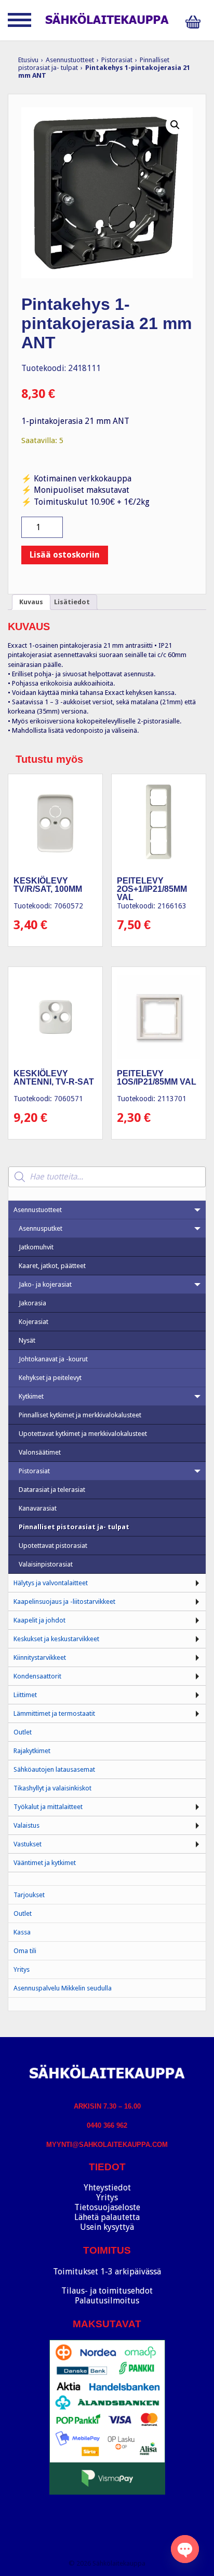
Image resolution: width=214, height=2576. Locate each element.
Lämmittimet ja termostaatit (54, 1713)
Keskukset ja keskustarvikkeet (56, 1639)
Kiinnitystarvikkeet (40, 1657)
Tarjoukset (29, 1895)
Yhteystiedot (107, 2188)
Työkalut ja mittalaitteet (48, 1807)
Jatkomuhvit (36, 1247)
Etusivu (28, 60)
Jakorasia (32, 1303)
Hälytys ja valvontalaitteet (51, 1583)
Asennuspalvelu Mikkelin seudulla (63, 1988)
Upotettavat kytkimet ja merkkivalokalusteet (83, 1434)
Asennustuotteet (70, 60)
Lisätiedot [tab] (72, 602)
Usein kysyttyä (107, 2227)
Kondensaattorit (37, 1676)
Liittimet (25, 1695)
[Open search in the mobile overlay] (107, 1177)
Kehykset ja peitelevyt (50, 1378)
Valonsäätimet (40, 1452)
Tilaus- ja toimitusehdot (107, 2291)
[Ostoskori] (196, 22)
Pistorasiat (117, 60)
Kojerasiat (34, 1322)
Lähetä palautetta (107, 2217)
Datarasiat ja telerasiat (52, 1490)
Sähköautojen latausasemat (54, 1769)
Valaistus (26, 1825)
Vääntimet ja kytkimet (45, 1863)
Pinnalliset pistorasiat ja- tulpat (74, 1527)
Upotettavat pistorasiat (53, 1546)
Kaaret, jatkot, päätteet (52, 1266)
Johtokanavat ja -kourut (53, 1359)
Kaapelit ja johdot (39, 1620)
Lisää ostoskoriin (65, 555)
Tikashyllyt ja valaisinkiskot (52, 1788)
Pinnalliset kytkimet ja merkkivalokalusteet (80, 1415)
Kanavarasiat (38, 1508)
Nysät (27, 1340)
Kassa (22, 1932)
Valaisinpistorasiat (46, 1564)
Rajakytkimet (32, 1751)
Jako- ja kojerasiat (45, 1284)
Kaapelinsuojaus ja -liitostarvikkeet (64, 1602)
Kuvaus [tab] (31, 602)
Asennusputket (41, 1228)
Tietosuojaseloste (107, 2207)
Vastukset (28, 1844)
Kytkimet (31, 1396)
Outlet (23, 1732)
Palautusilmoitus (107, 2301)
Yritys (22, 1969)
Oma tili (25, 1951)
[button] (175, 125)
